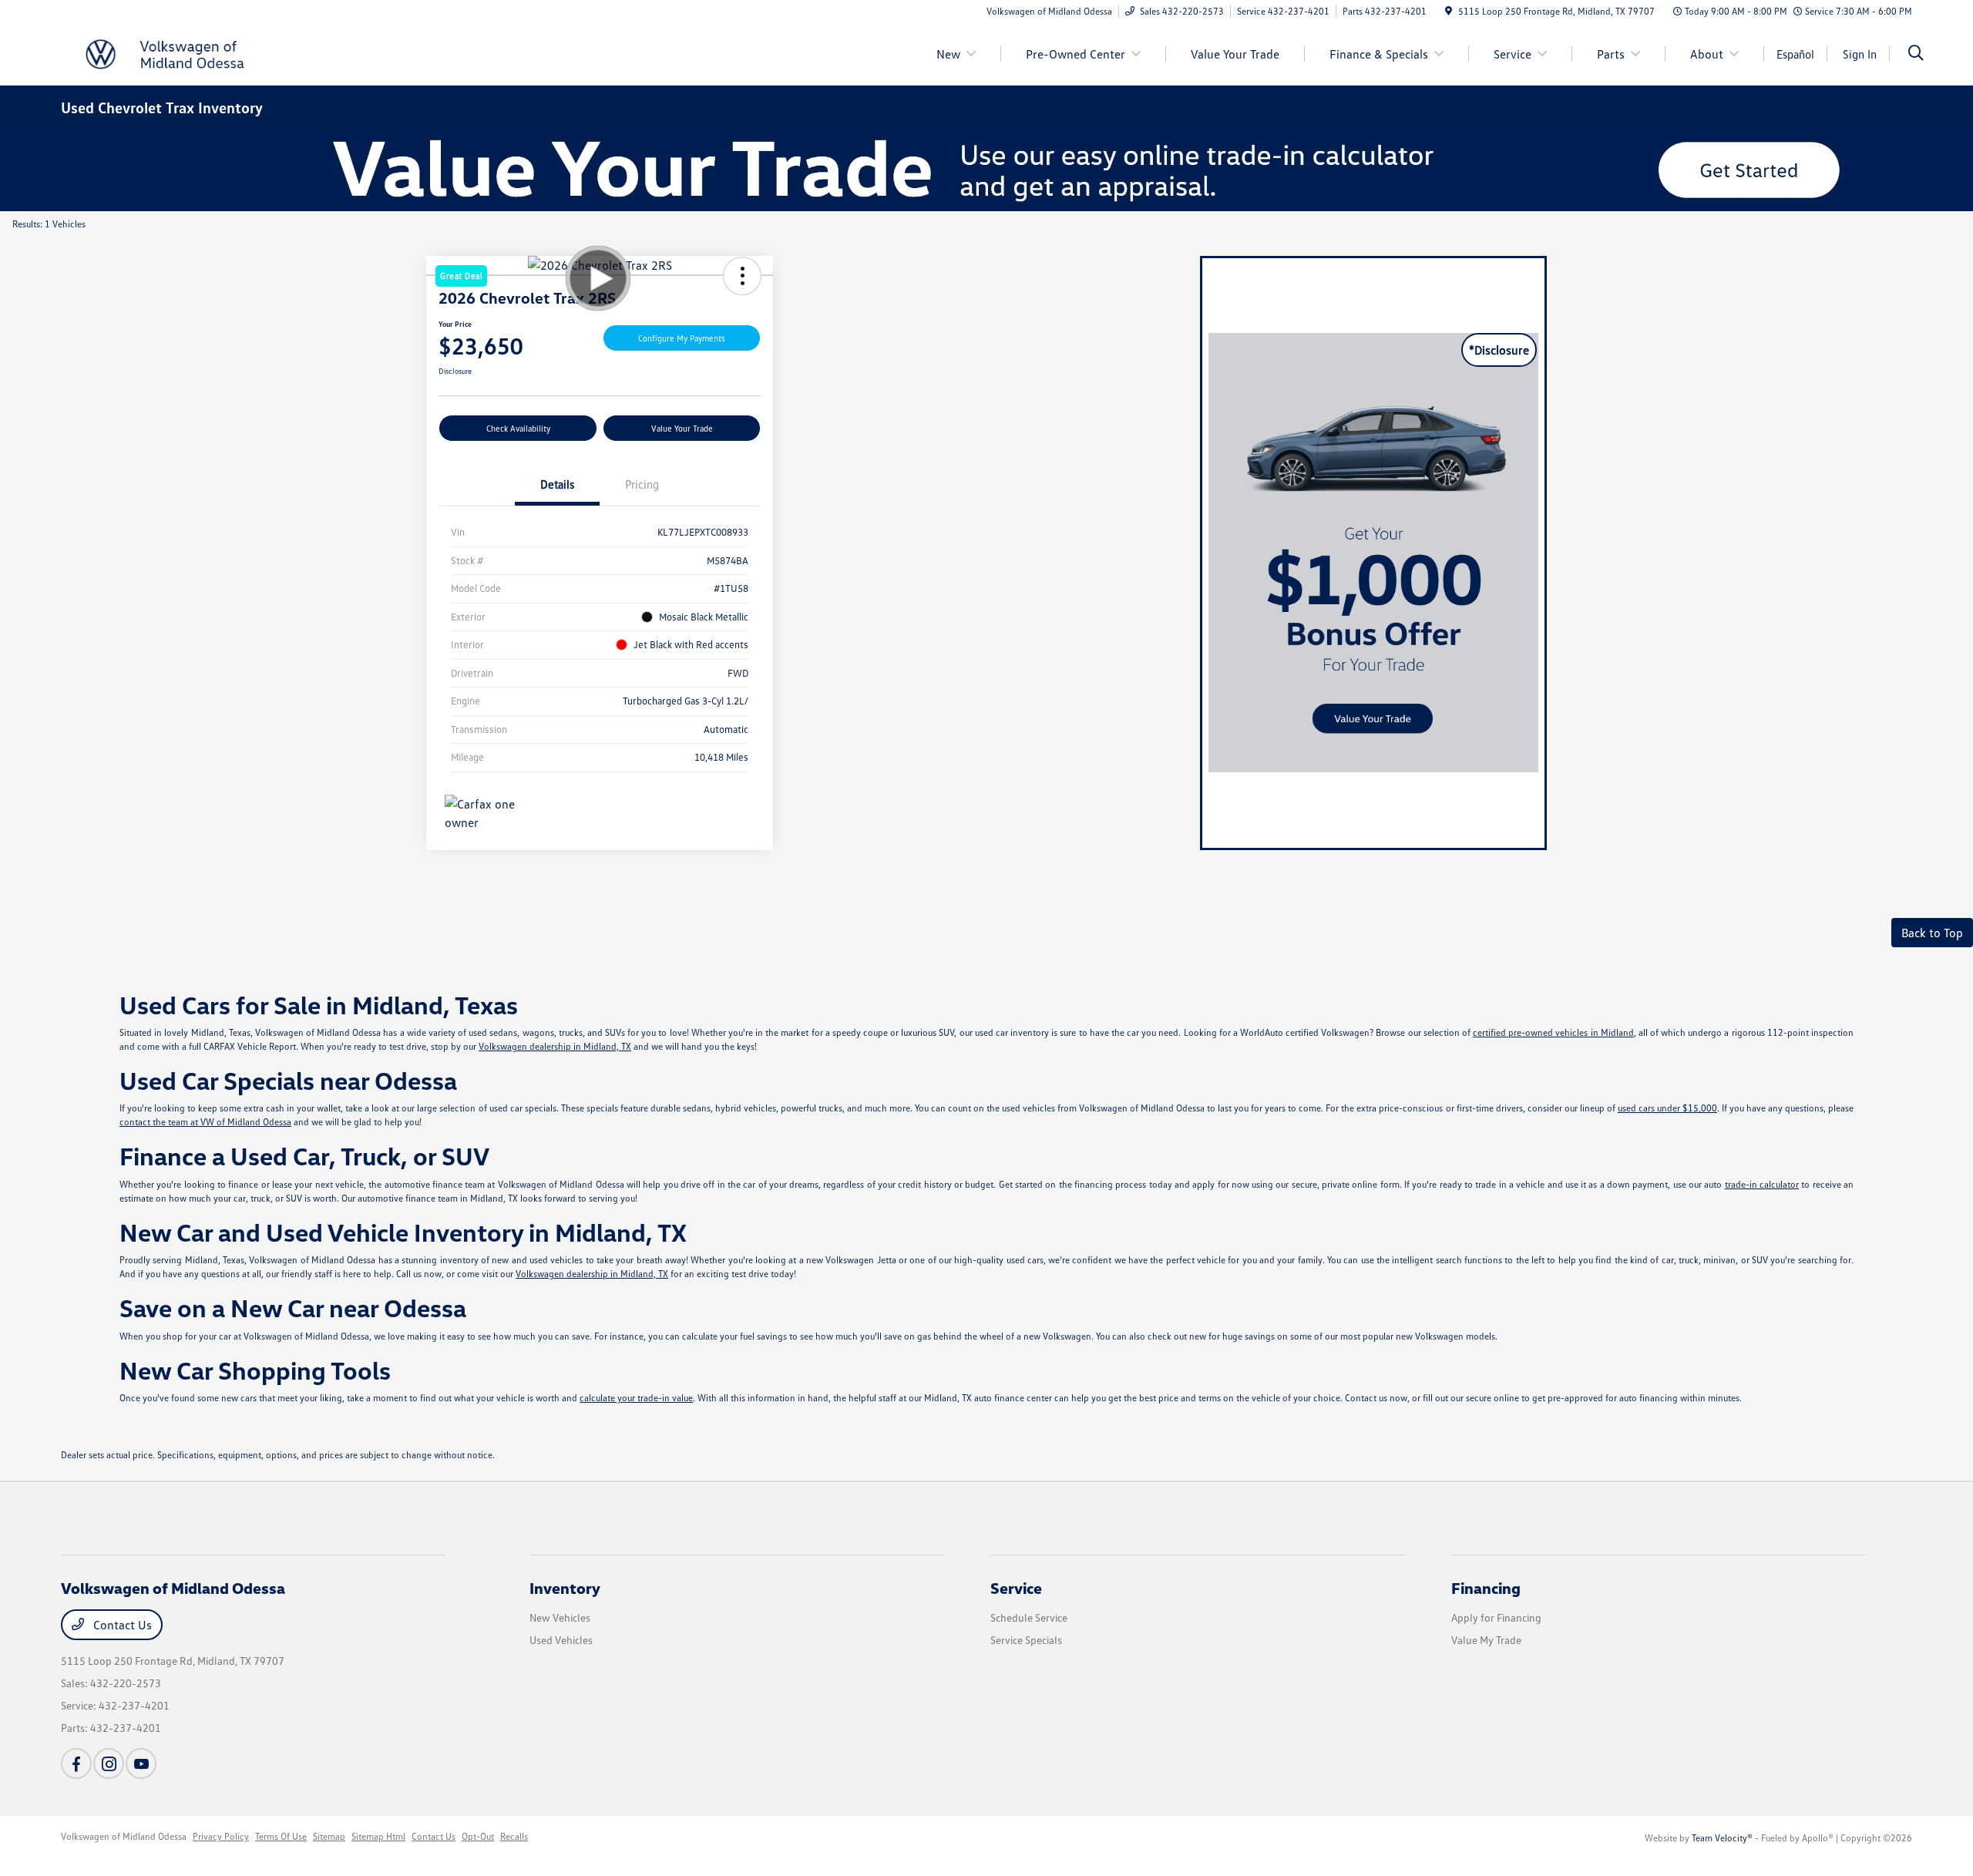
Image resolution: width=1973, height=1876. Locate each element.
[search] (1916, 54)
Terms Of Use (281, 1836)
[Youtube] (141, 1763)
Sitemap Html (378, 1836)
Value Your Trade (682, 428)
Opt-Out (478, 1836)
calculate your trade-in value (636, 1398)
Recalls (514, 1836)
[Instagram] (109, 1763)
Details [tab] (557, 484)
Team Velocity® (1722, 1838)
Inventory (565, 1588)
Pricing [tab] (642, 484)
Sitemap (329, 1836)
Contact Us (121, 1625)
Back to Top (1932, 933)
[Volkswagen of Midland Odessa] (193, 52)
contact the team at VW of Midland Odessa (205, 1122)
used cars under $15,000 (1667, 1108)
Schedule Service (1029, 1617)
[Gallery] (986, 170)
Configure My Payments (682, 338)
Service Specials (1026, 1640)
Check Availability (518, 428)
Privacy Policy (221, 1836)
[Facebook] (76, 1763)
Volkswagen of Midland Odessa (124, 1836)
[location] (1449, 11)
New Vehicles (560, 1617)
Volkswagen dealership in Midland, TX (555, 1046)
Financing (1486, 1588)
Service (1016, 1588)
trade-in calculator (1762, 1184)
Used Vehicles (561, 1640)
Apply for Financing (1496, 1617)
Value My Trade (1486, 1640)
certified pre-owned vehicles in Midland (1553, 1032)
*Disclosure (1499, 350)
